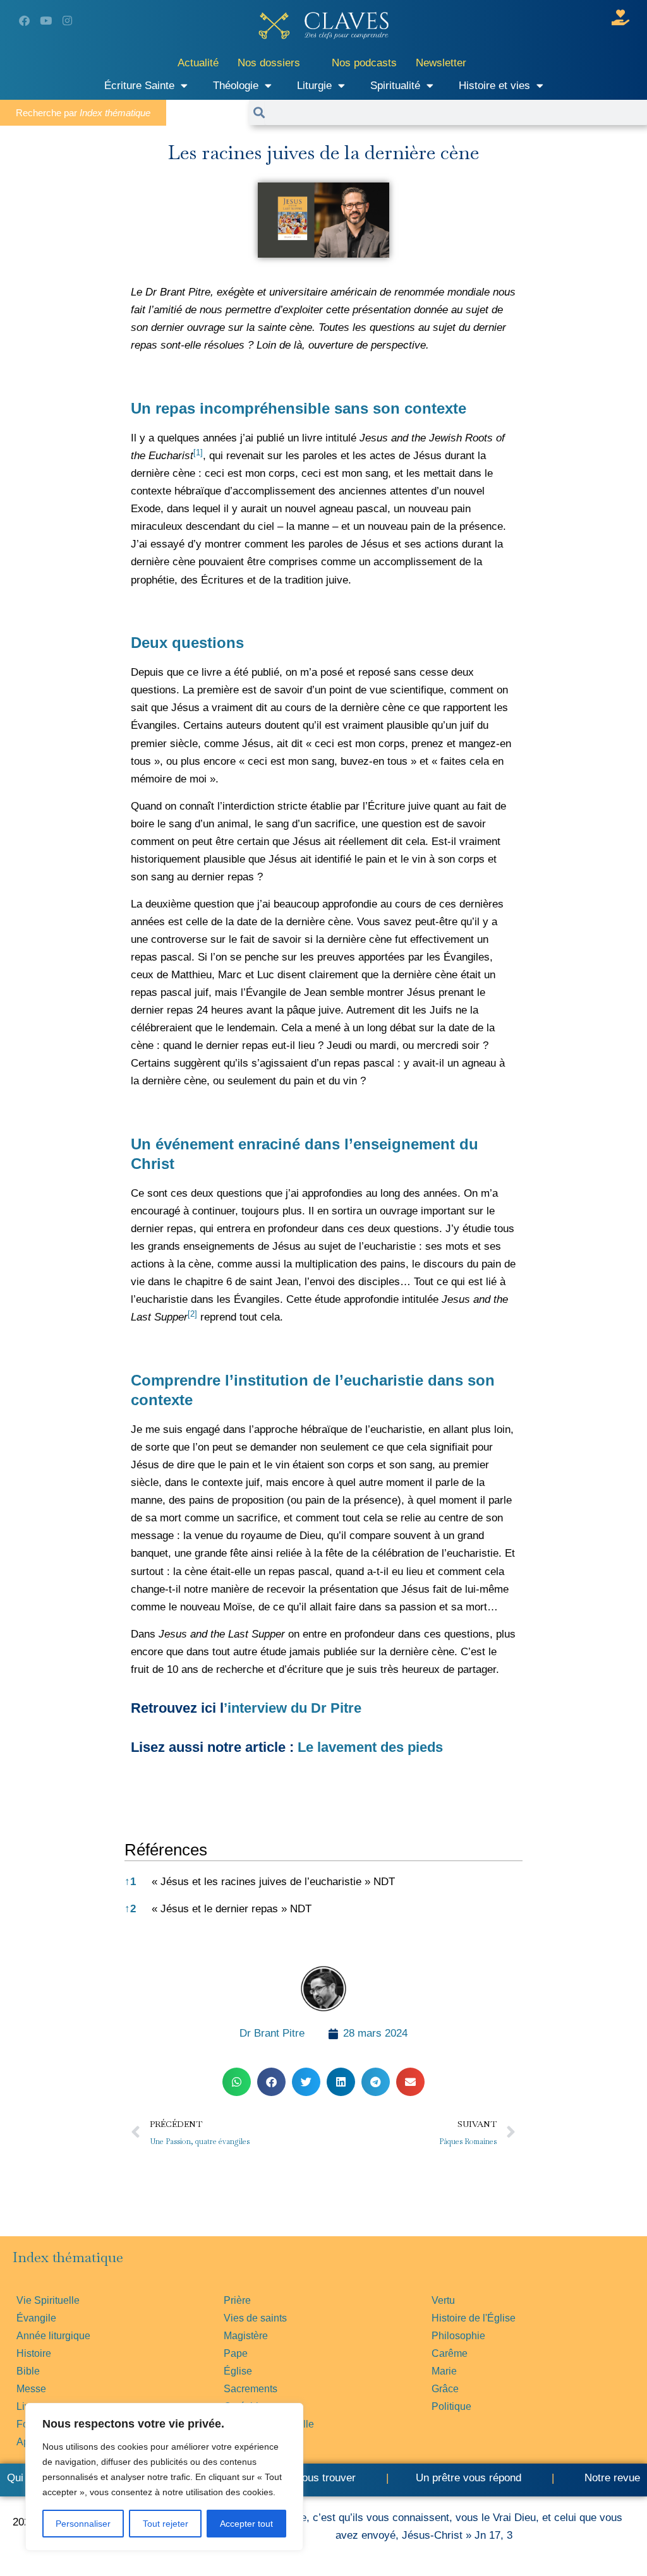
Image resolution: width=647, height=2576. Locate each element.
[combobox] (456, 112)
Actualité (198, 63)
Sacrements (251, 2389)
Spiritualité (395, 86)
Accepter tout (246, 2524)
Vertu (443, 2300)
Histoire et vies (494, 86)
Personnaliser (83, 2524)
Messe (31, 2389)
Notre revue (611, 2478)
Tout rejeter (166, 2524)
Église (238, 2371)
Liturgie (314, 86)
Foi (24, 2424)
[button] (198, 456)
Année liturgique (53, 2336)
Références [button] (166, 1850)
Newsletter (441, 63)
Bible (28, 2371)
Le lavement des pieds (370, 1747)
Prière (237, 2300)
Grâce (445, 2389)
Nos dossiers (269, 63)
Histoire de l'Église (474, 2318)
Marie (444, 2371)
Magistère (246, 2336)
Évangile (36, 2318)
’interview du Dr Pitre (293, 1708)
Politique (451, 2406)
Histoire (34, 2353)
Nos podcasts (364, 63)
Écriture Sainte (139, 86)
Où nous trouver (317, 2478)
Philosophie (458, 2336)
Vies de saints (255, 2318)
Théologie (236, 86)
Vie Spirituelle (48, 2300)
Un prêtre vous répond (469, 2478)
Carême (450, 2353)
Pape (236, 2353)
